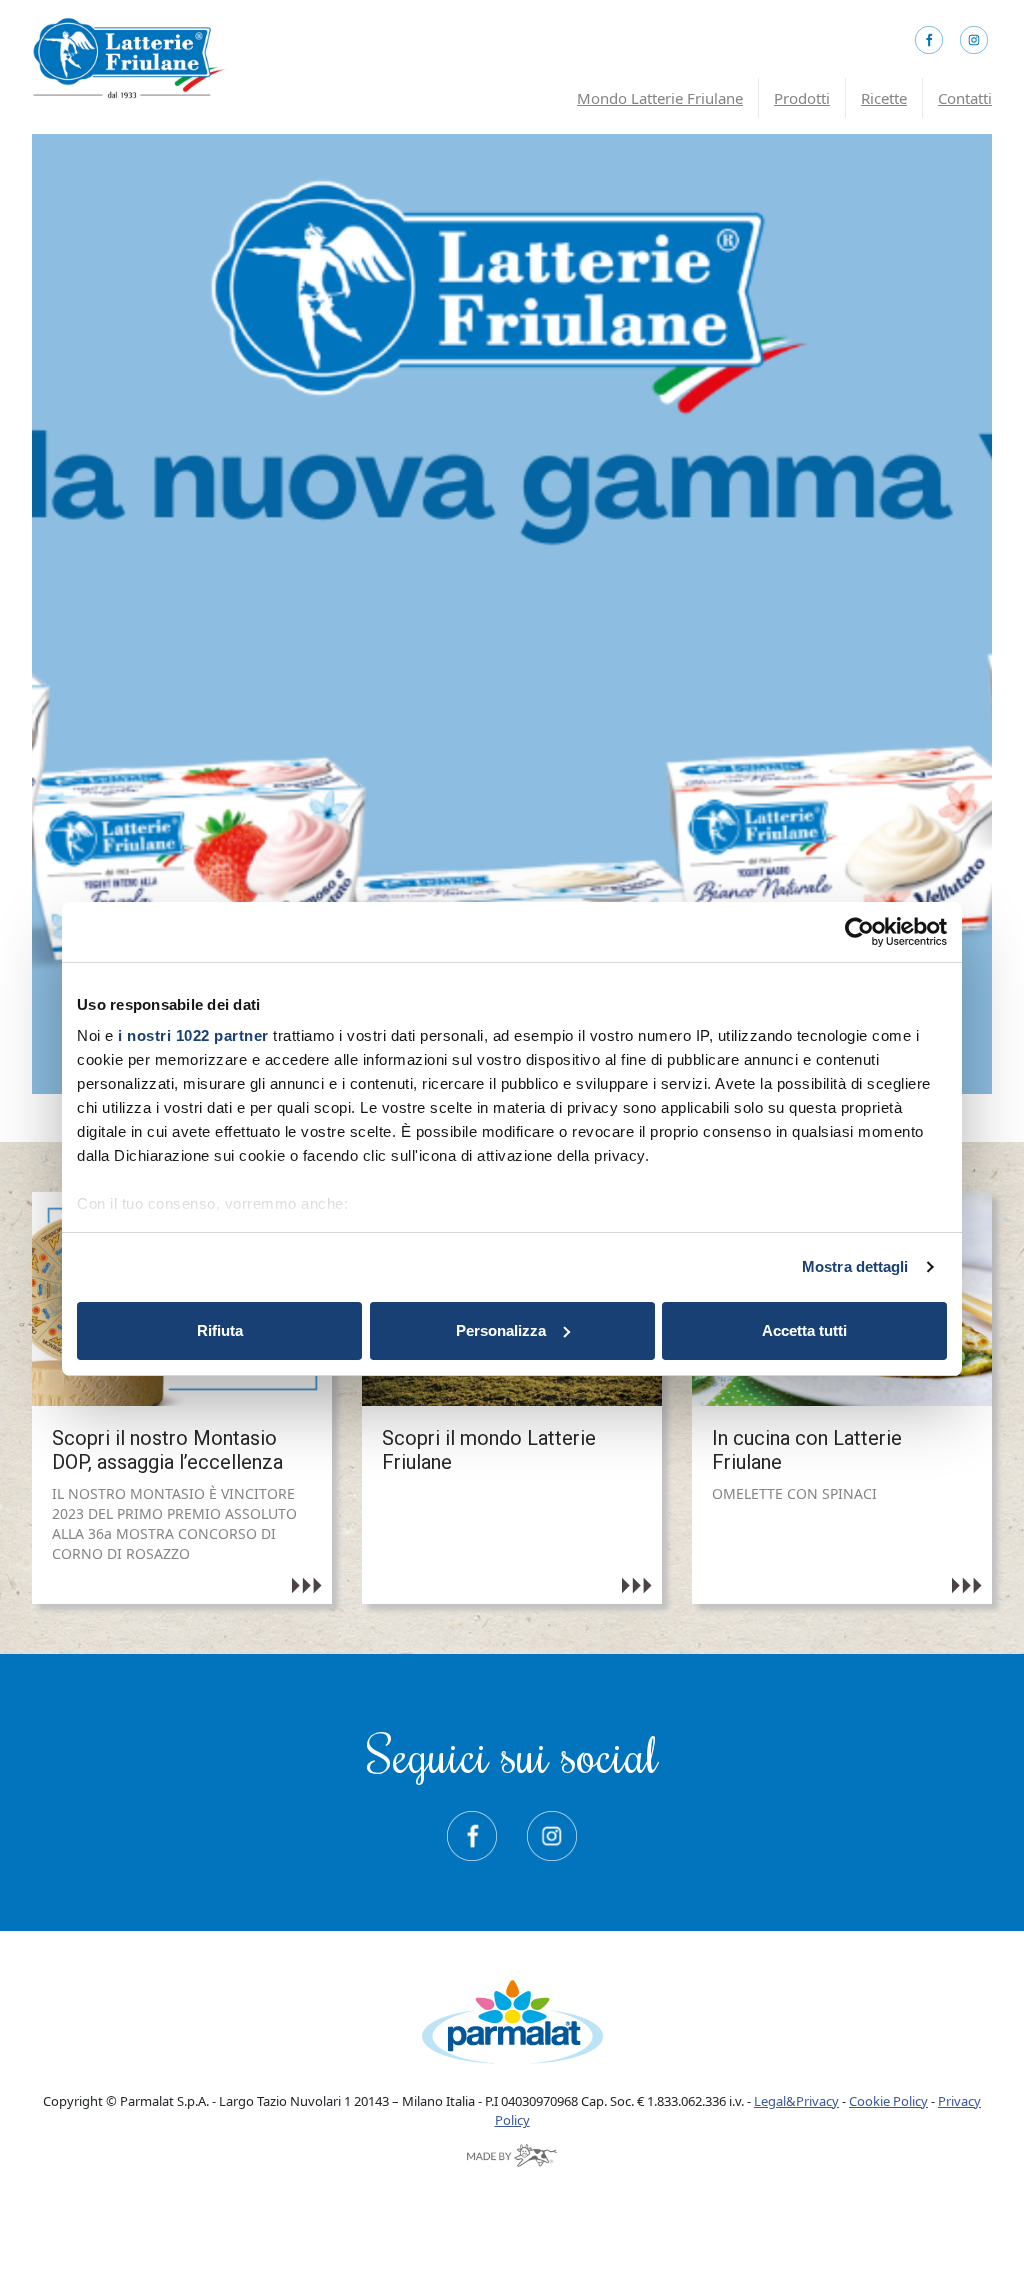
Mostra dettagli (855, 1266)
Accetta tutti (804, 1330)
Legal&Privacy (796, 2101)
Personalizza (501, 1330)
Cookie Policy (888, 2101)
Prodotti (802, 98)
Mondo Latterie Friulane (660, 98)
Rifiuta (220, 1330)
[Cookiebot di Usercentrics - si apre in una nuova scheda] (859, 932)
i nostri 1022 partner (193, 1035)
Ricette (884, 98)
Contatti (965, 98)
